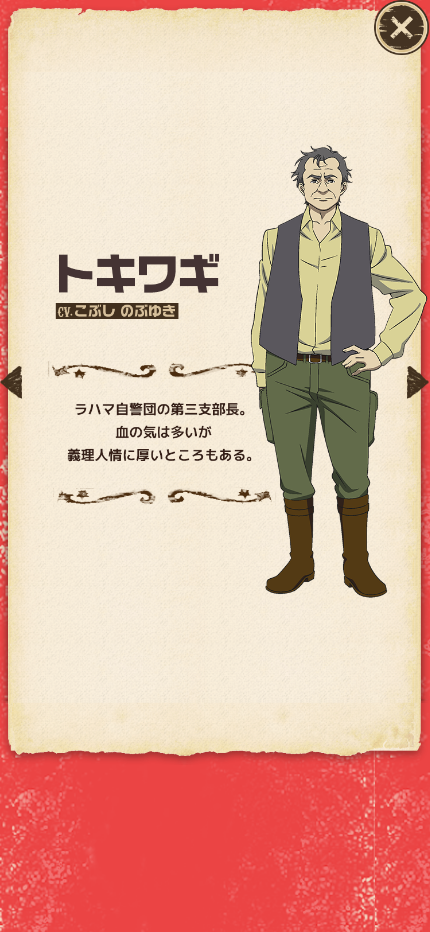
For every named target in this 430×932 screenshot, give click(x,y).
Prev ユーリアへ (11, 382)
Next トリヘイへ (418, 382)
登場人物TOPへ (401, 27)
